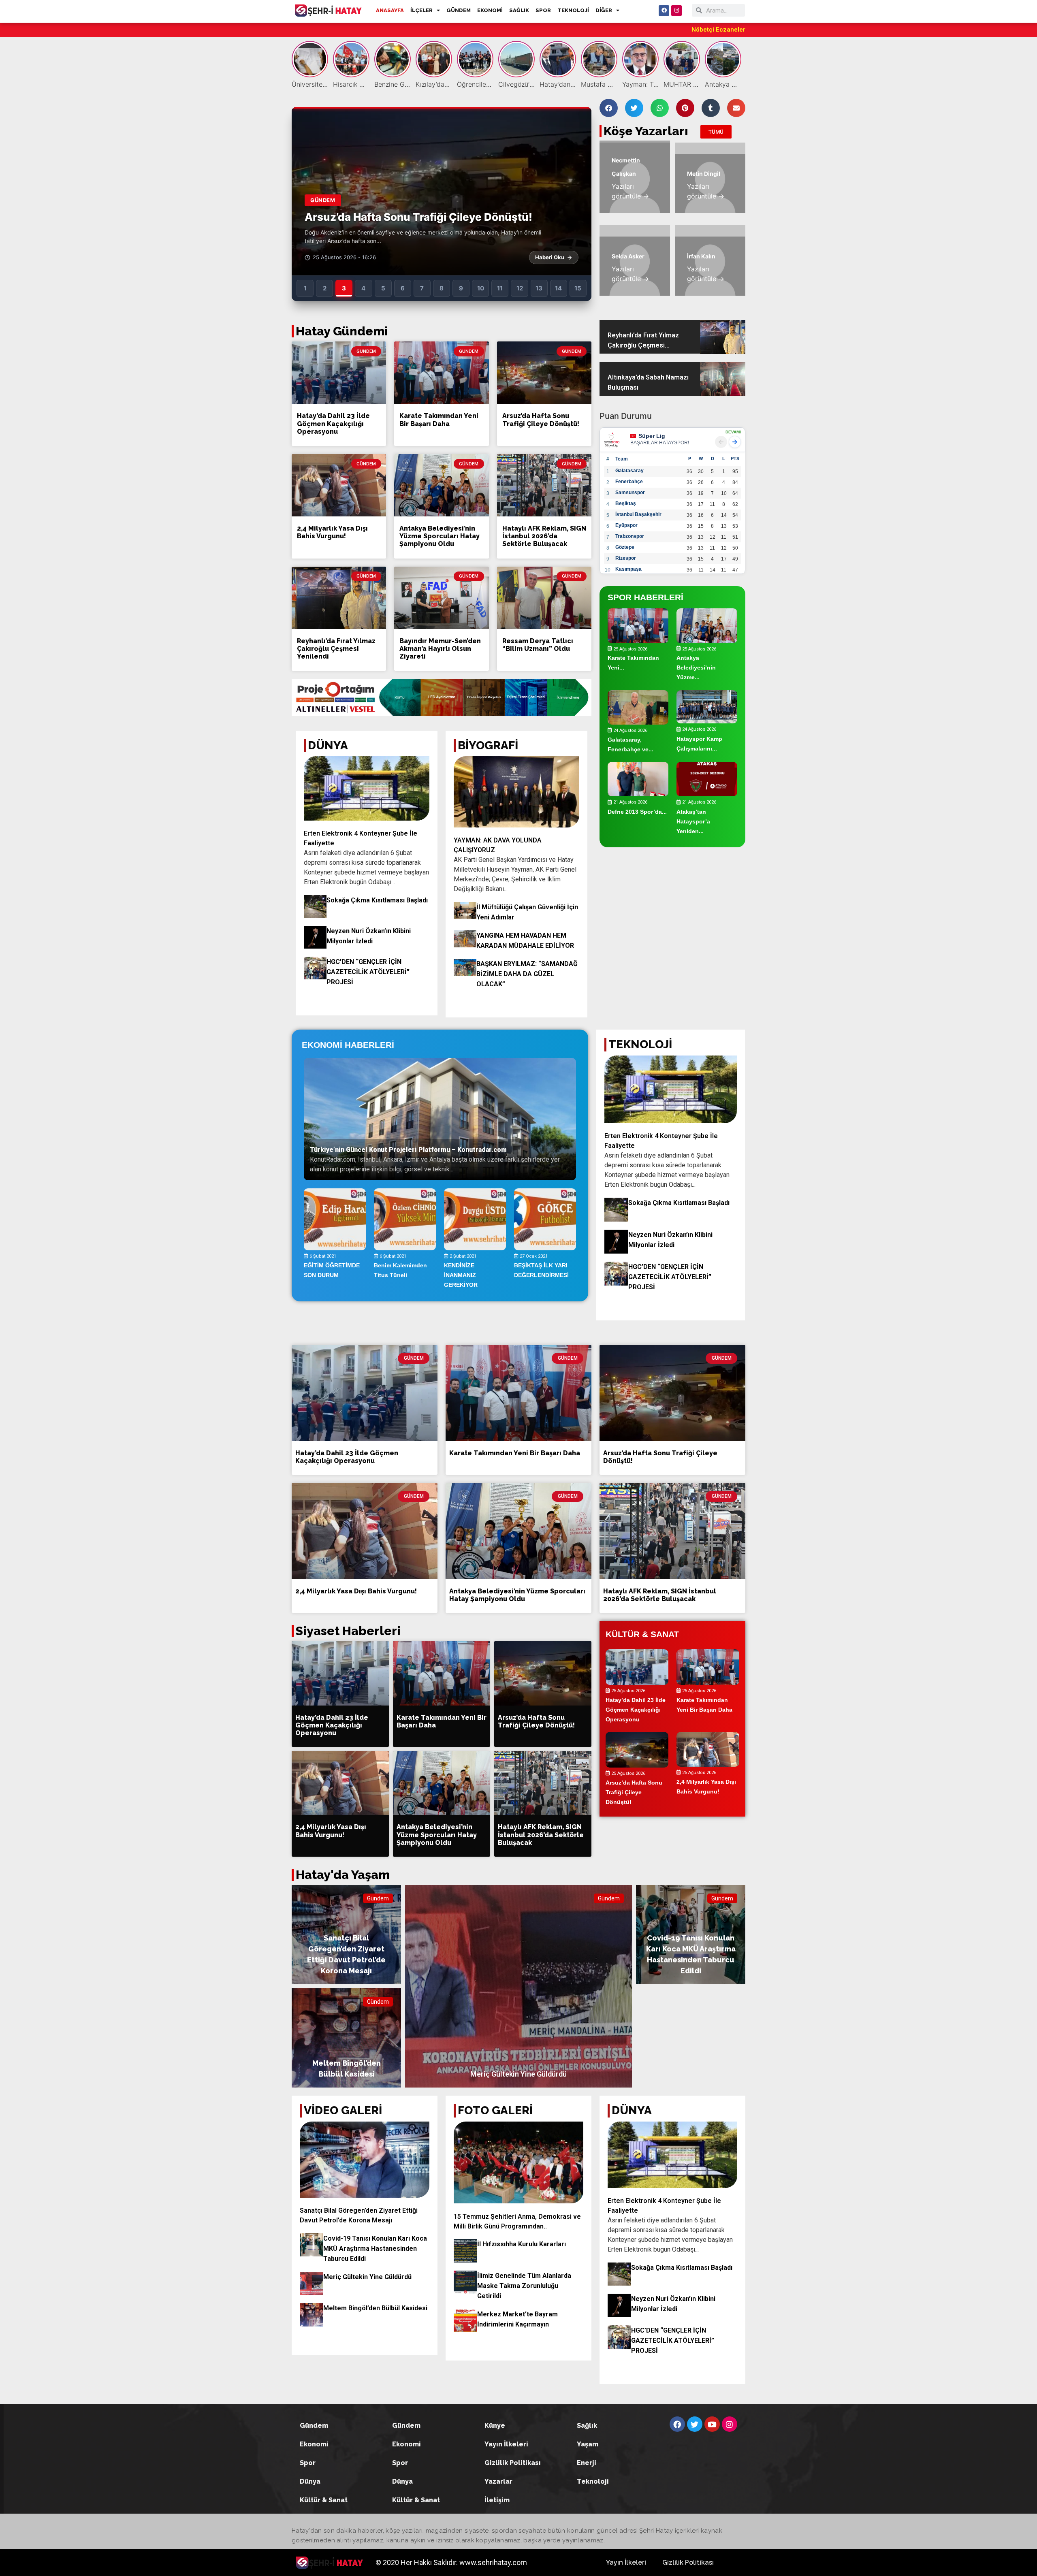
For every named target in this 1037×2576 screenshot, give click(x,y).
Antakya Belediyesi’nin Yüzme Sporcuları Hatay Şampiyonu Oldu (440, 536)
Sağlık (587, 2426)
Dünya (310, 2481)
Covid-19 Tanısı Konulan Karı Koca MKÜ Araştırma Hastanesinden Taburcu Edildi (375, 2249)
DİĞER (604, 10)
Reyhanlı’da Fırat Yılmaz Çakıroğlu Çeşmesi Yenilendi (336, 649)
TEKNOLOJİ (573, 10)
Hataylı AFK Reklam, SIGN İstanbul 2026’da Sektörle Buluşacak (544, 536)
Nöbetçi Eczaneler (718, 30)
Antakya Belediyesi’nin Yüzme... (696, 668)
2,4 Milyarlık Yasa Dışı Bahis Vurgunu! (332, 532)
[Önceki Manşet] (307, 191)
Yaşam (588, 2444)
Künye (495, 2426)
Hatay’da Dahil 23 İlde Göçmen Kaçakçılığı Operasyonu (333, 423)
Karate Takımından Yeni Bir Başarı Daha (439, 420)
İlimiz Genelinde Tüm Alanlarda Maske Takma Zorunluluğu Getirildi (524, 2286)
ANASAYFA (390, 10)
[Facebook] (664, 11)
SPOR (543, 10)
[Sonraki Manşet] (576, 191)
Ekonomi (314, 2444)
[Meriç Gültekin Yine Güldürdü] (518, 1986)
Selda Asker (628, 256)
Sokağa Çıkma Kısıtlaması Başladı (377, 900)
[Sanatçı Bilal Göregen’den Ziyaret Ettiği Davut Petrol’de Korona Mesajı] (346, 1935)
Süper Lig (652, 436)
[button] (609, 108)
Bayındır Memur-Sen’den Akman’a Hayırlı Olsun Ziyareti (440, 649)
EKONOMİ (490, 10)
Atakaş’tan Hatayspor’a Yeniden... (693, 821)
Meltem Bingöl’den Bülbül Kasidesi (375, 2308)
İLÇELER (421, 10)
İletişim (497, 2500)
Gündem (378, 1898)
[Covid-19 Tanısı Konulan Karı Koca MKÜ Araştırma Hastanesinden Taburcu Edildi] (691, 1935)
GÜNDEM (459, 10)
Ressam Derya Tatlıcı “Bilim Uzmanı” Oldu (538, 645)
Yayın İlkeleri (506, 2444)
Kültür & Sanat (324, 2500)
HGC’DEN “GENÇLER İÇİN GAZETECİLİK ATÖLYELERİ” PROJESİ (368, 972)
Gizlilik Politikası (513, 2463)
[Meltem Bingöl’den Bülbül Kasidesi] (346, 2038)
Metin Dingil (704, 174)
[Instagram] (676, 11)
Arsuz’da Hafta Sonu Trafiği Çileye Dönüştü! (541, 420)
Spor (308, 2463)
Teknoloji (593, 2481)
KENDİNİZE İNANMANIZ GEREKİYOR (461, 1275)
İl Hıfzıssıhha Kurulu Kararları (522, 2244)
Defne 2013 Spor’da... (637, 811)
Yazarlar (498, 2481)
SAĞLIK (519, 10)
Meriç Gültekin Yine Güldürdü (367, 2277)
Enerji (587, 2463)
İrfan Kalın (701, 256)
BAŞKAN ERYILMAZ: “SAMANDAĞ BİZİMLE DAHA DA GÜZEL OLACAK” (527, 974)
